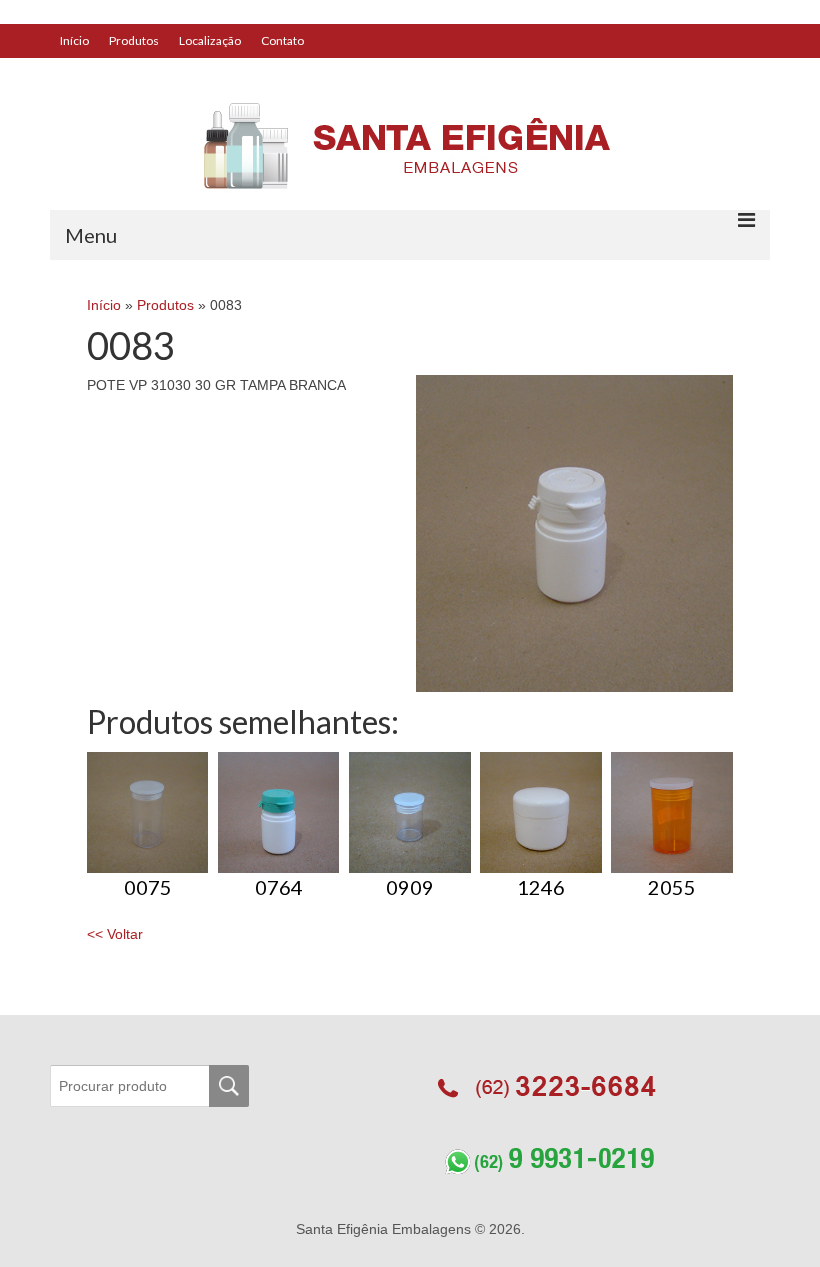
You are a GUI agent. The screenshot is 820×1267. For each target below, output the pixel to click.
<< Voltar (115, 934)
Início (74, 40)
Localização (210, 40)
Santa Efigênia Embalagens (385, 1229)
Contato (282, 40)
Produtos (134, 40)
